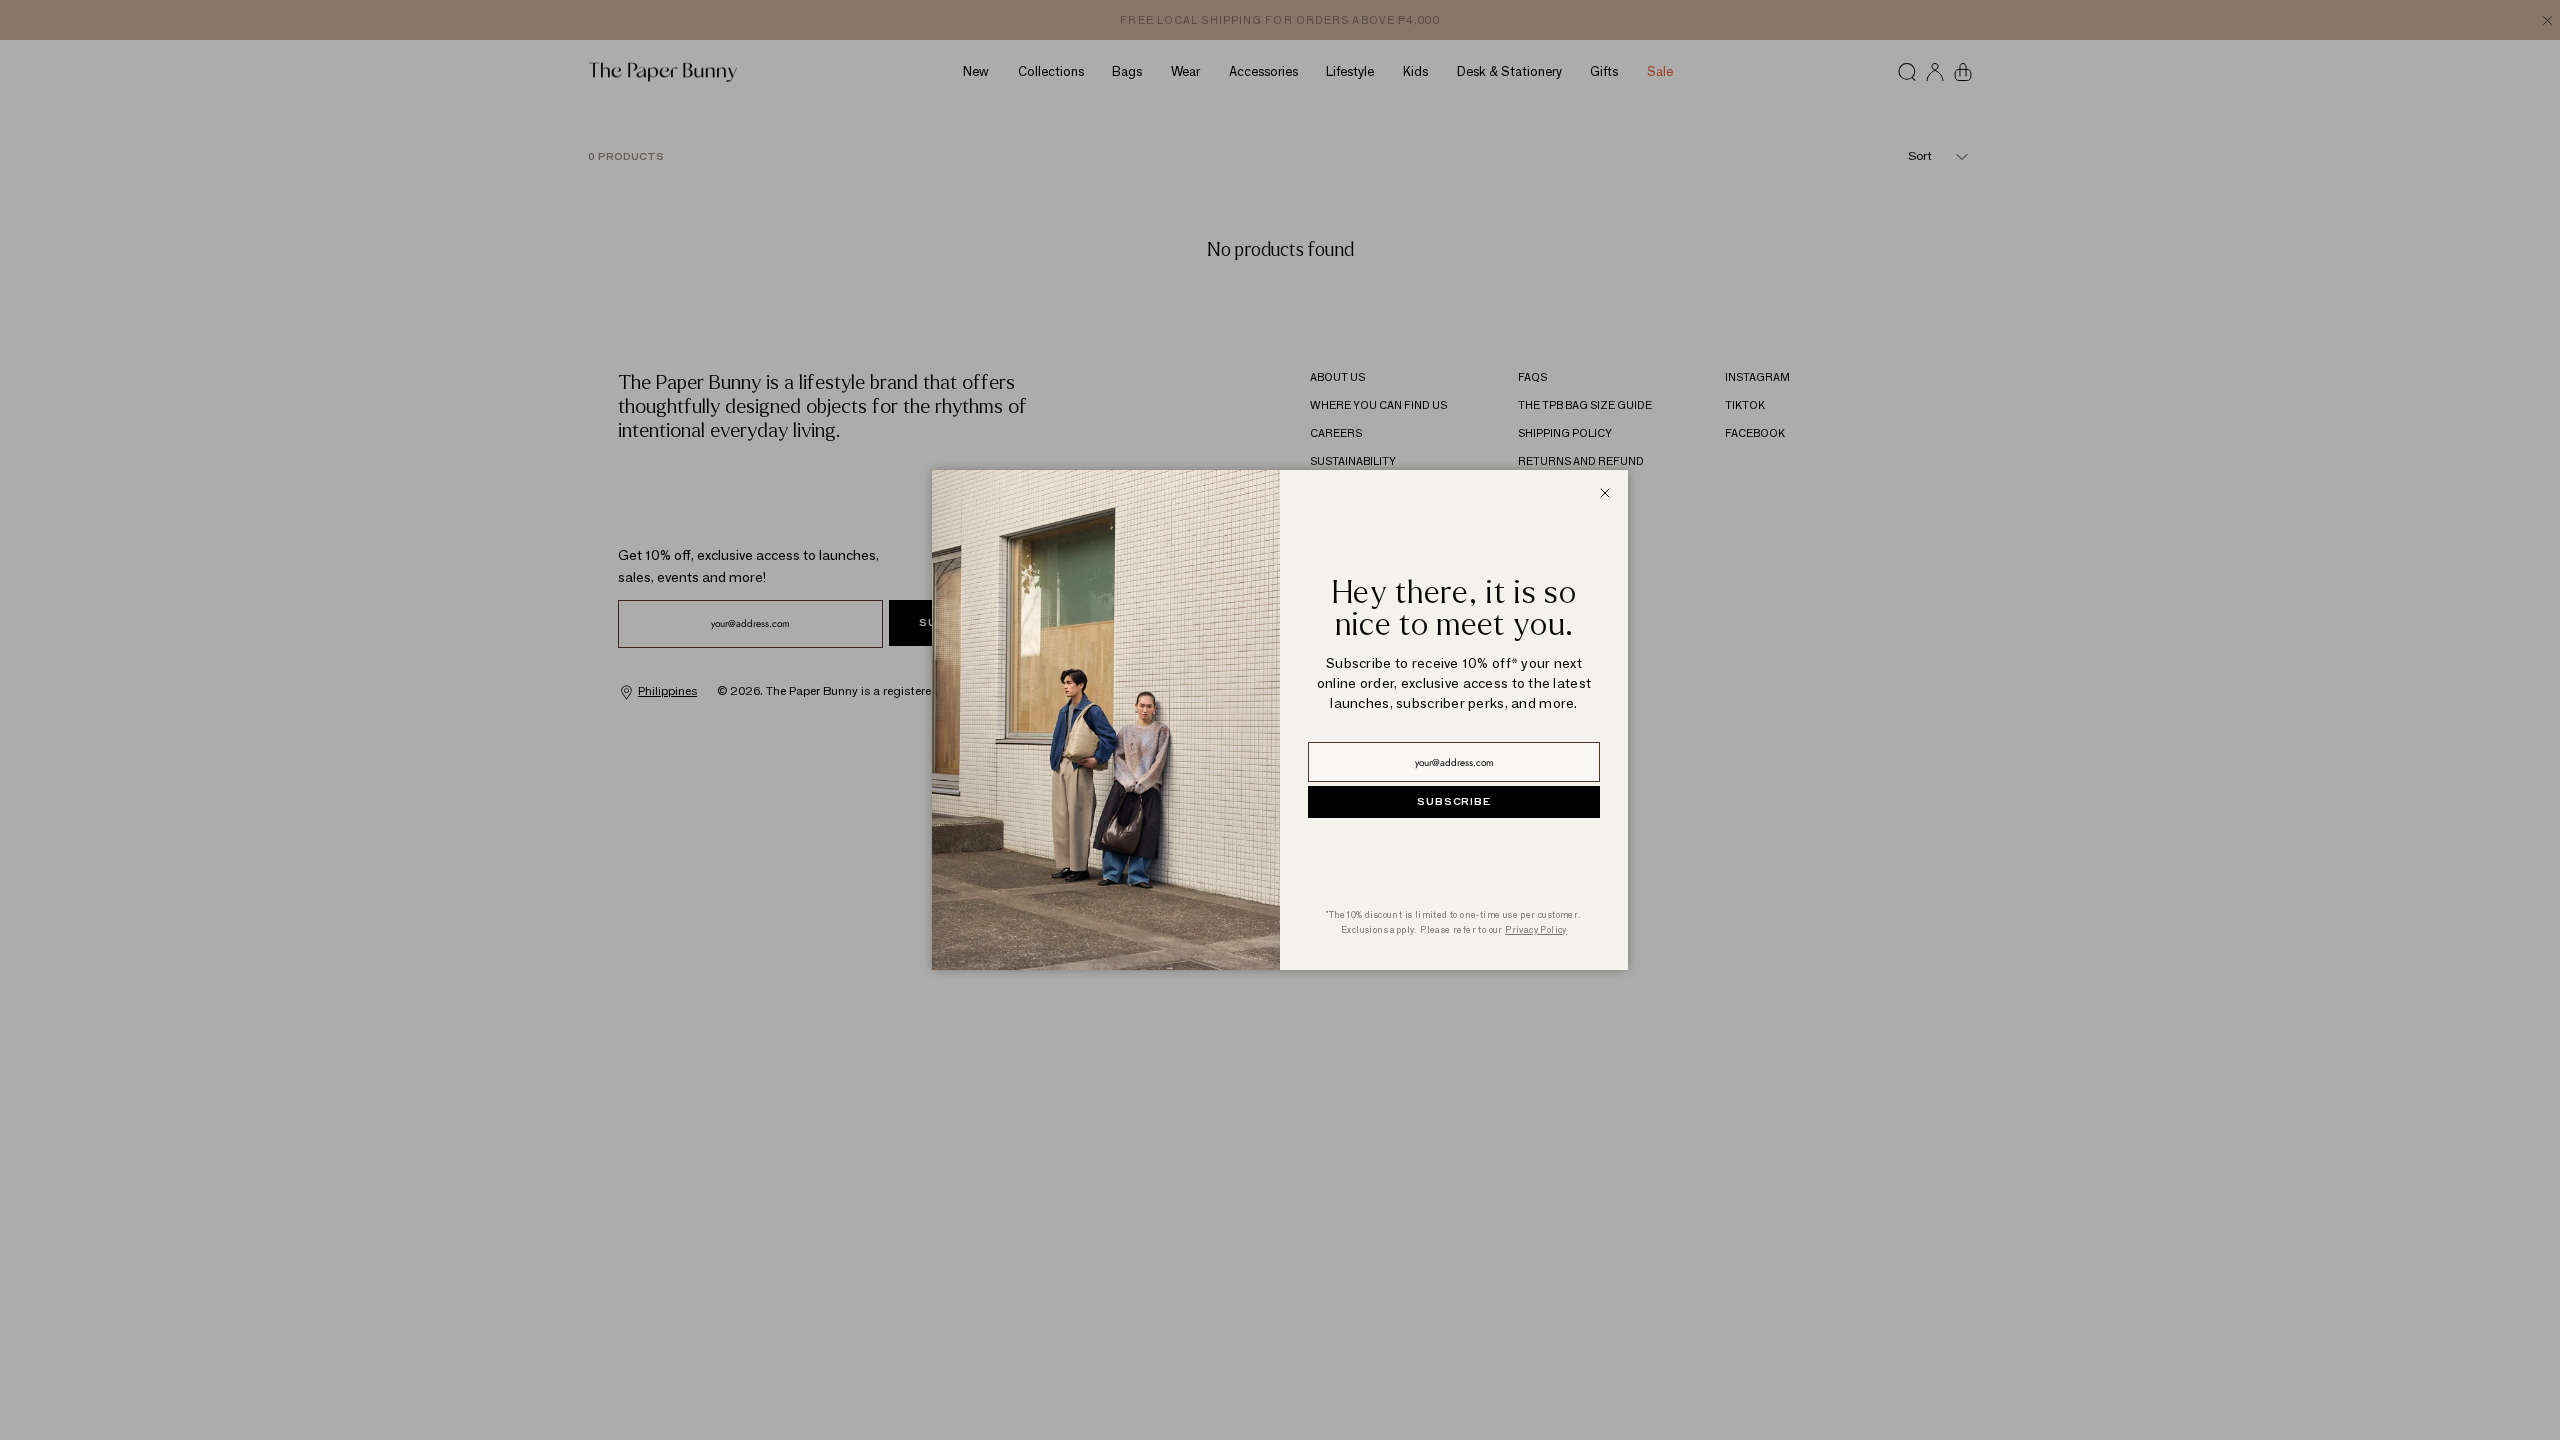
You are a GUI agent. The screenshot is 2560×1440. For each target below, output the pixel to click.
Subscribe (1453, 802)
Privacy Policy (1536, 929)
